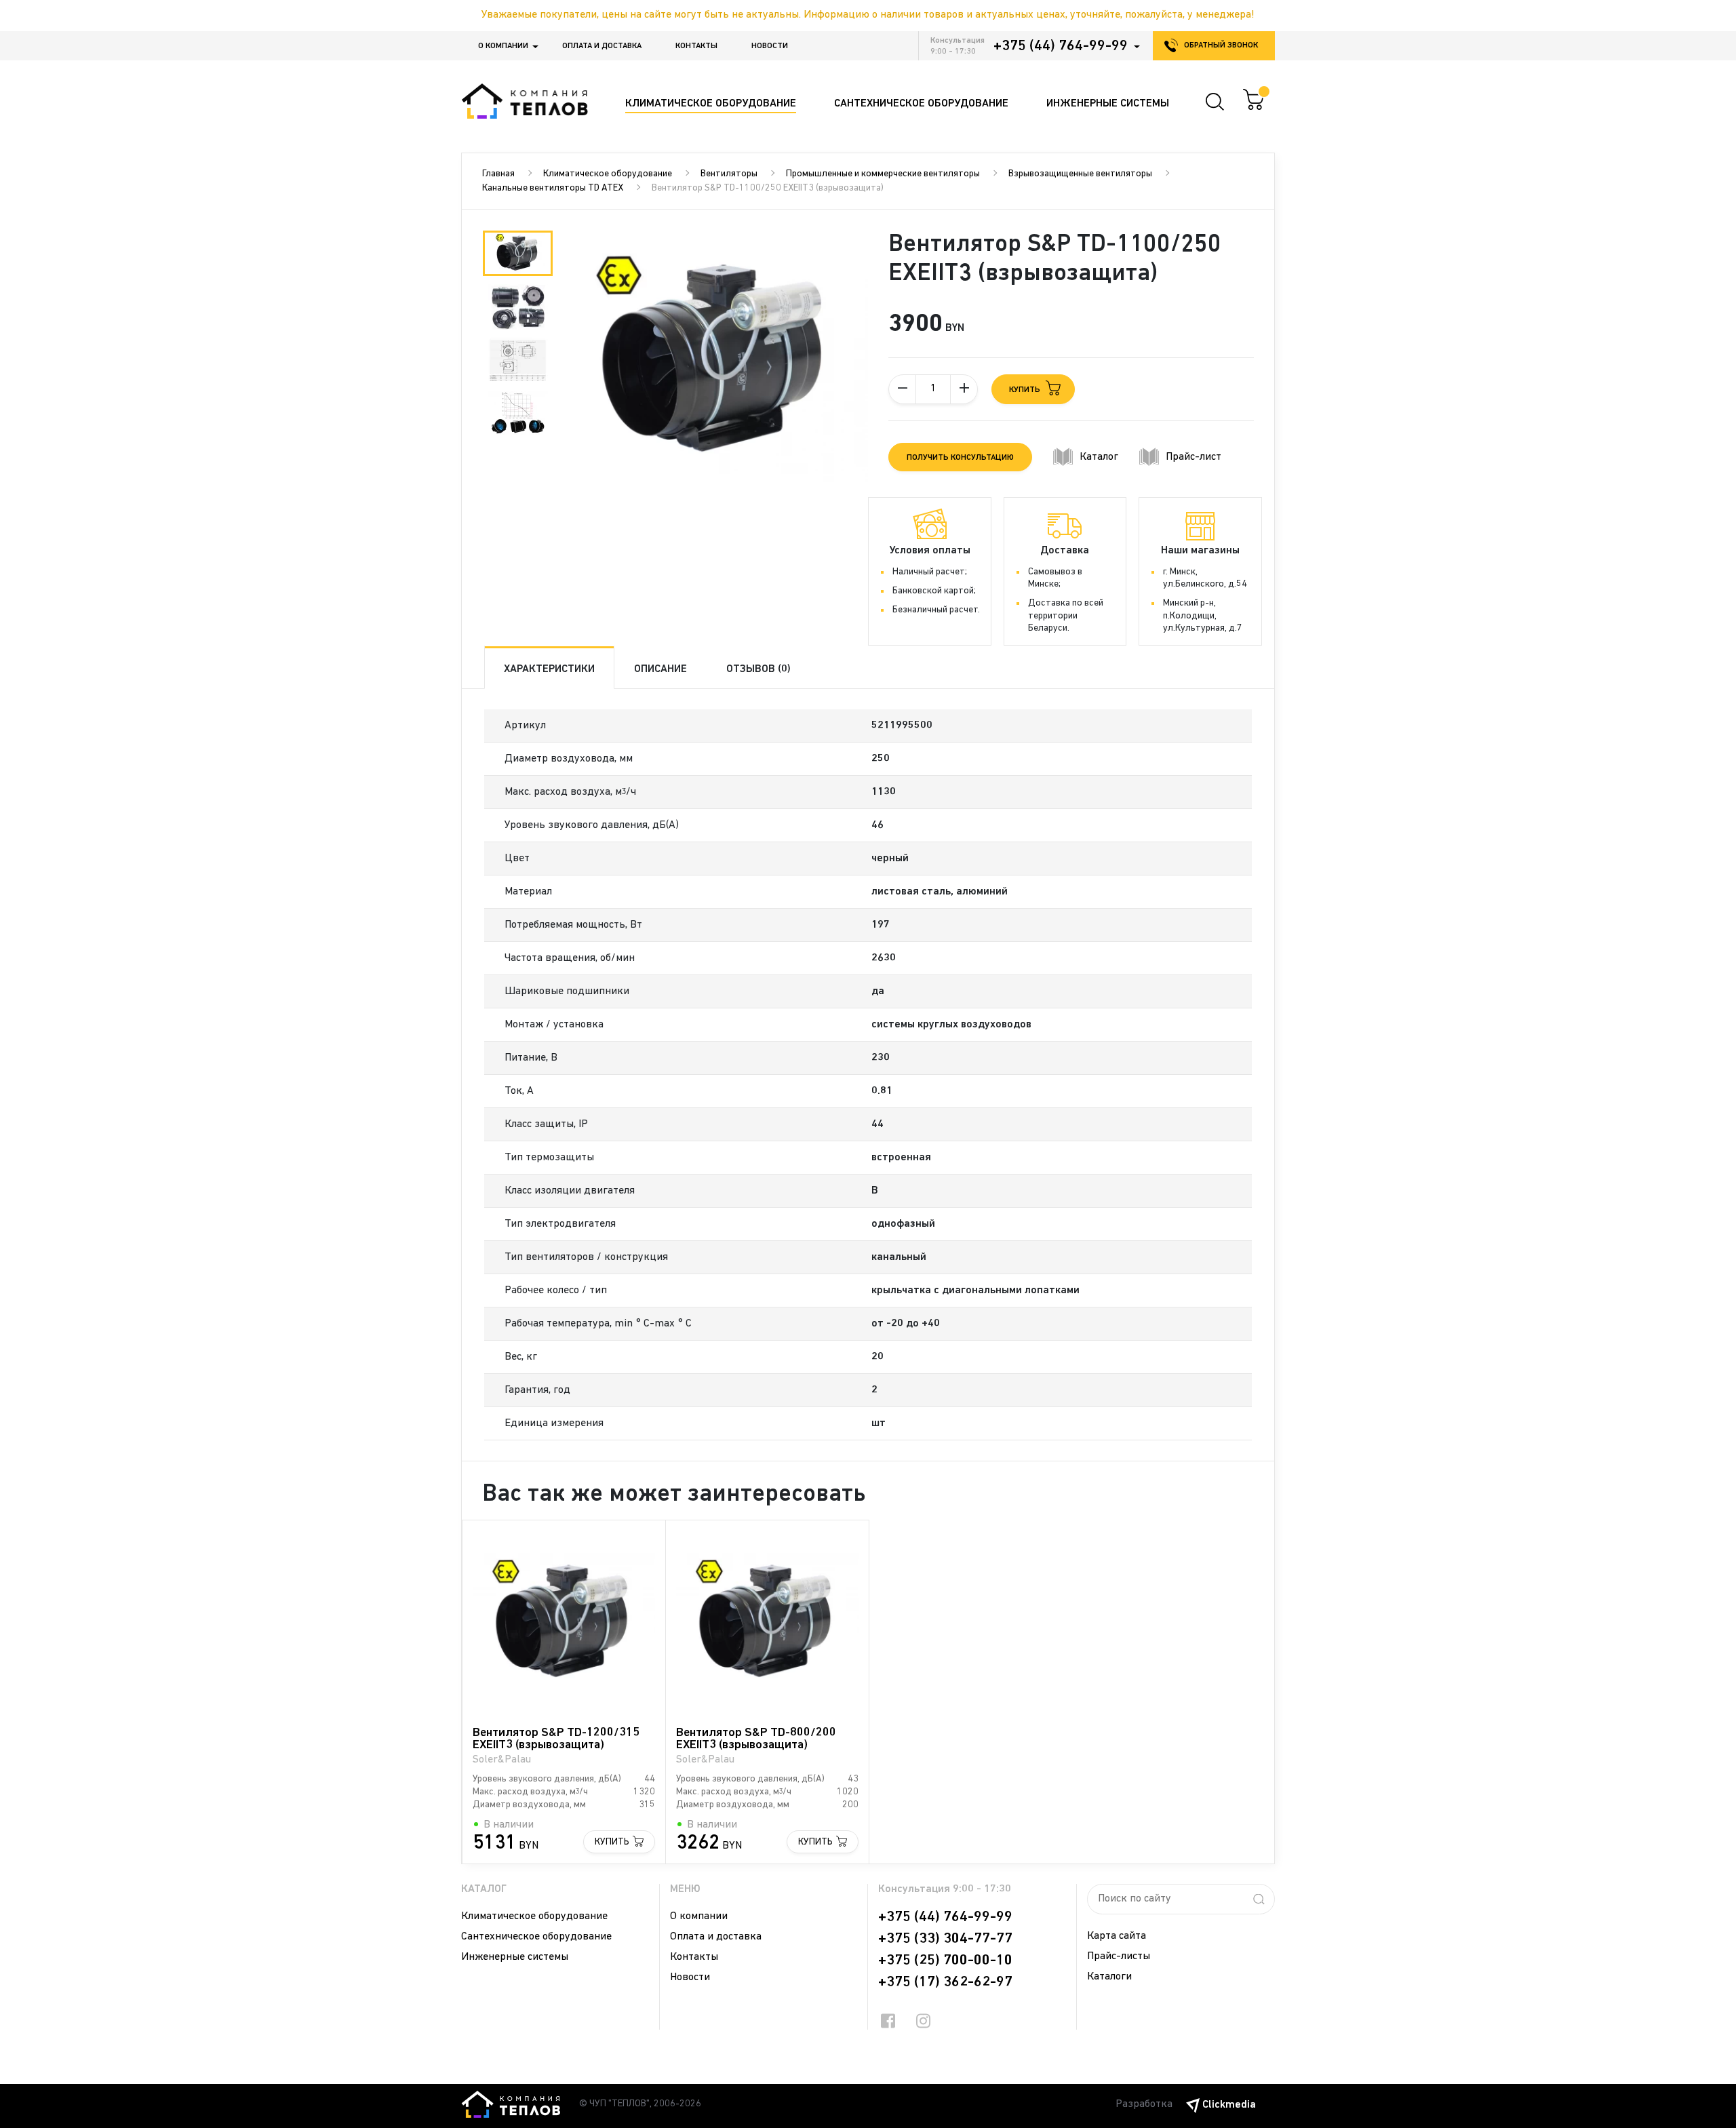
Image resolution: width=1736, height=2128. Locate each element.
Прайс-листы (1119, 1956)
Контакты (696, 46)
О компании (503, 46)
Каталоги (1109, 1977)
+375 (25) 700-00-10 (945, 1960)
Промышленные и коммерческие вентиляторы (883, 174)
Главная (498, 174)
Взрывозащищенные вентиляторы (1080, 174)
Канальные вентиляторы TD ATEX (553, 188)
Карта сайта (1117, 1936)
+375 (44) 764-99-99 (1061, 46)
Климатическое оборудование (608, 174)
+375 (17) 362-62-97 (945, 1982)
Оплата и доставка (602, 46)
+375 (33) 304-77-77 (945, 1939)
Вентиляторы (729, 174)
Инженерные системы (515, 1957)
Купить (612, 1842)
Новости (770, 46)
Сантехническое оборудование (536, 1937)
